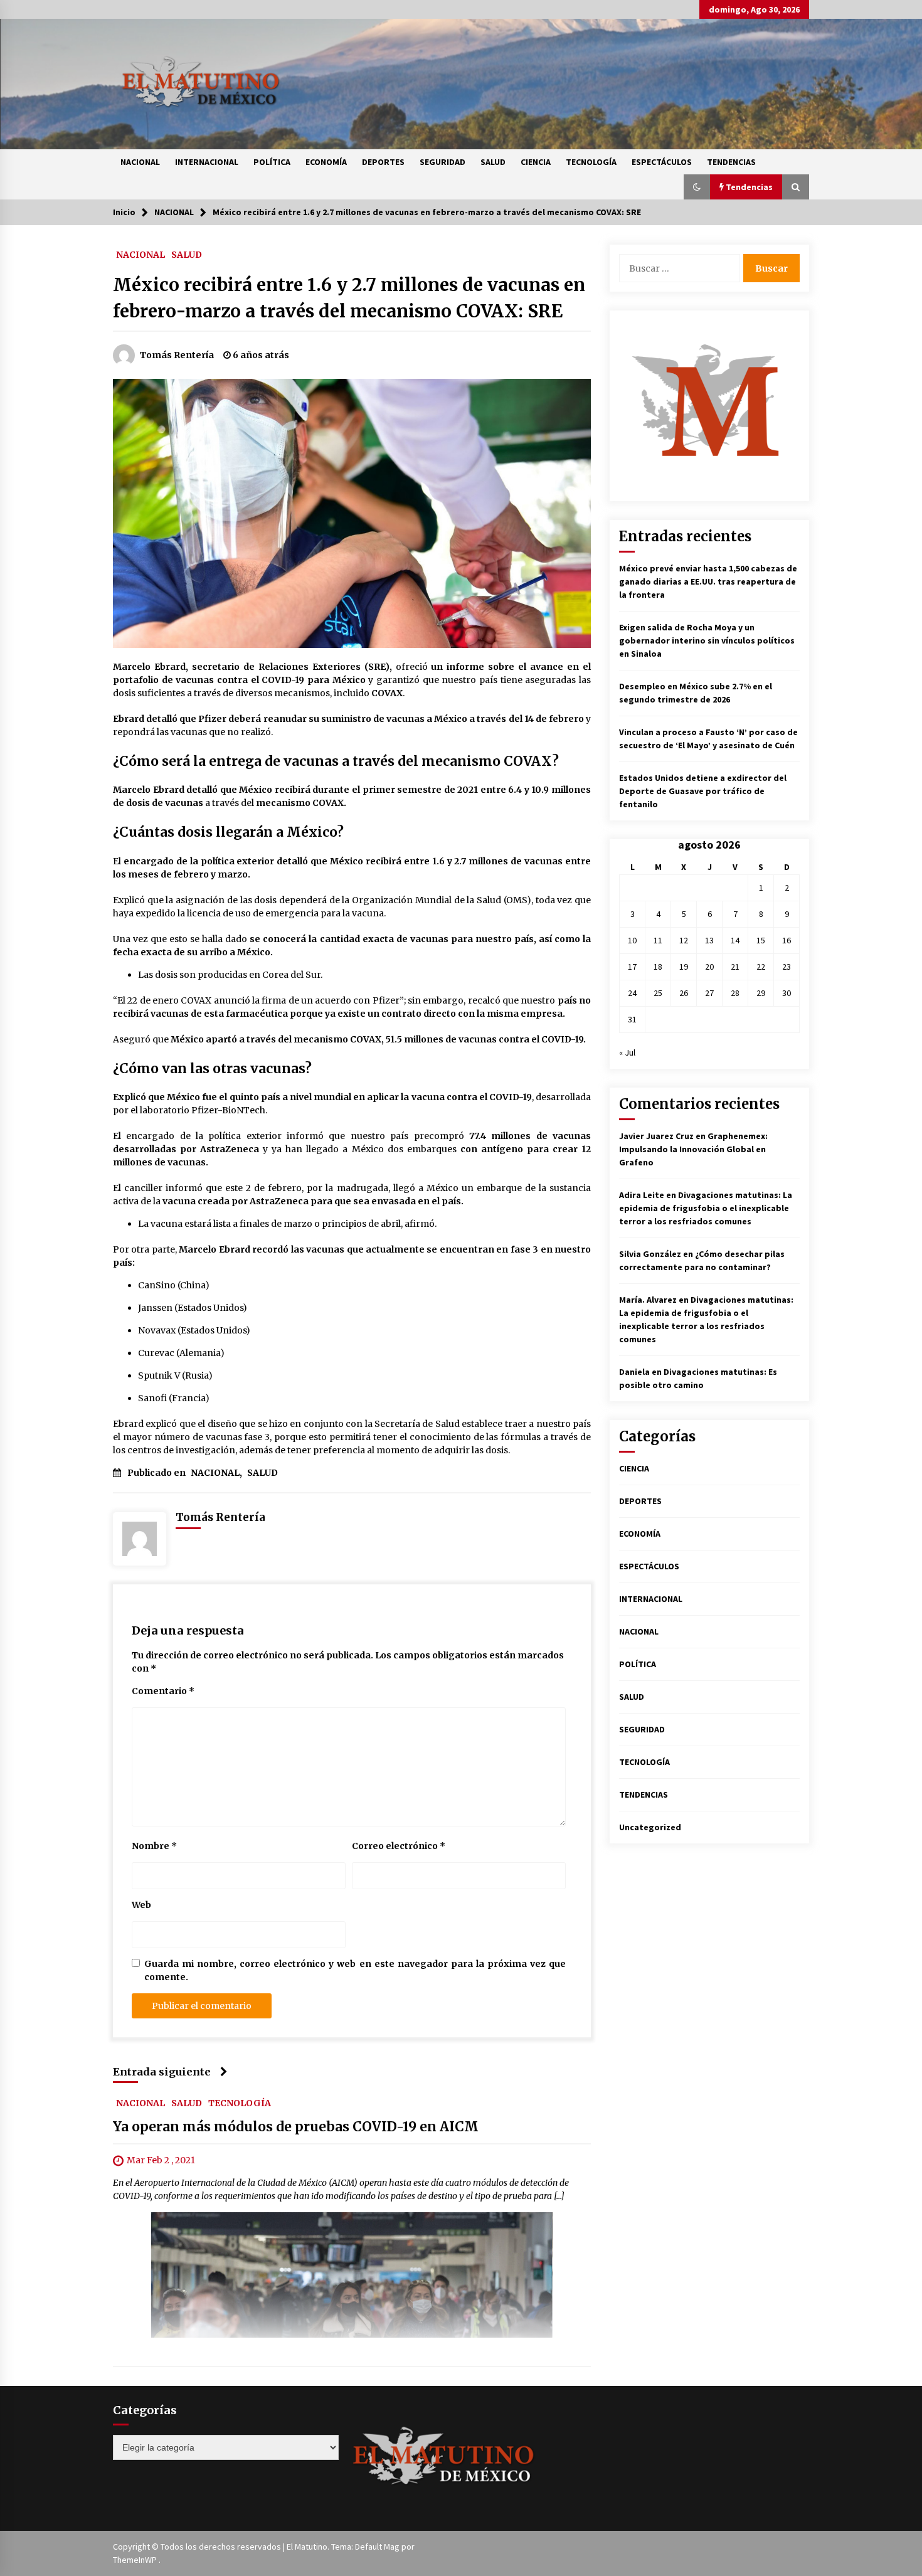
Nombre (154, 1846)
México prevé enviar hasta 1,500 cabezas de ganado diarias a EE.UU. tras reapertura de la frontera (708, 581)
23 (787, 967)
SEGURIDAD (442, 162)
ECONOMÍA (326, 162)
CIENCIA (536, 162)
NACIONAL (140, 162)
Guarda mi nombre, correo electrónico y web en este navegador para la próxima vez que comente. (355, 1970)
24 (632, 993)
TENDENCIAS (731, 162)
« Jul (627, 1052)
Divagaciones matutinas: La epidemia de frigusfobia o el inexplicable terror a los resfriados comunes (706, 1208)
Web (141, 1905)
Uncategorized (650, 1827)
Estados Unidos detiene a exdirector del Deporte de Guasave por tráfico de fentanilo (703, 791)
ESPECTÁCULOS (662, 162)
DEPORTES (383, 162)
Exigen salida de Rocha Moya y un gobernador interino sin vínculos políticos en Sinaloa (707, 640)
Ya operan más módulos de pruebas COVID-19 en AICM (296, 2127)
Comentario (163, 1691)
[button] (697, 187)
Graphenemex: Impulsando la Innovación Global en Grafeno (693, 1149)
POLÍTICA (272, 162)
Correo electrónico (399, 1846)
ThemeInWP (136, 2560)
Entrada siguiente (162, 2072)
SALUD (493, 162)
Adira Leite (642, 1195)
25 (658, 993)
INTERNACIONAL (207, 162)
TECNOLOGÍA (591, 162)
